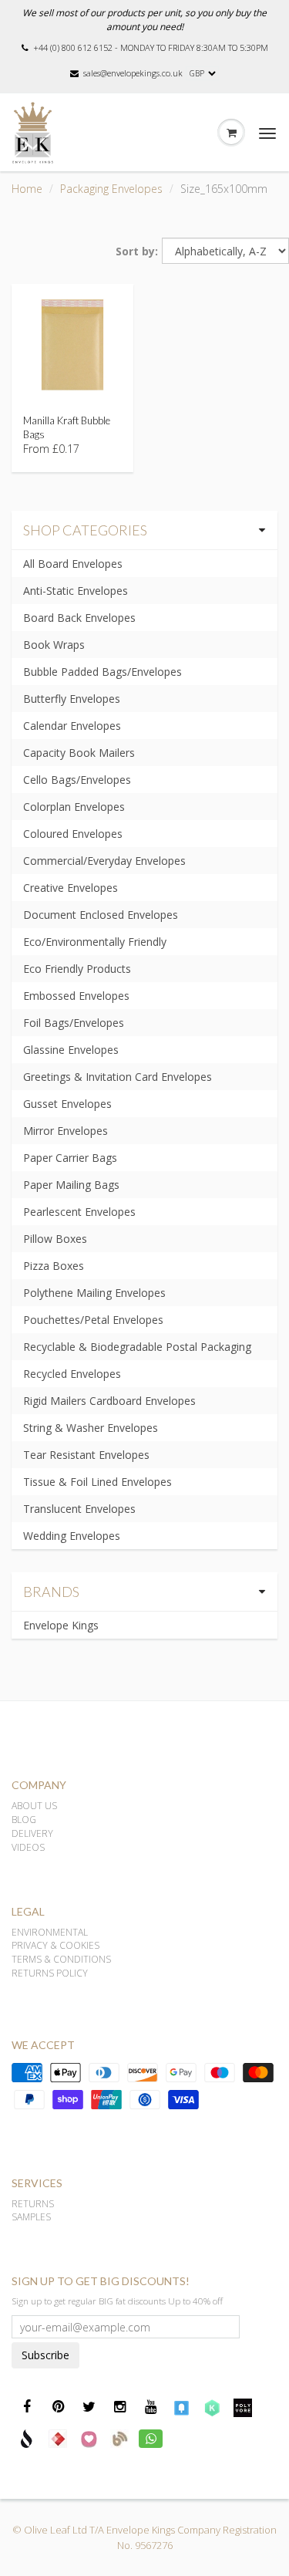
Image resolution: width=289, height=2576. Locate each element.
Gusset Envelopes (67, 1104)
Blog (24, 1820)
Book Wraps (54, 645)
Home (27, 189)
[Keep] (212, 2407)
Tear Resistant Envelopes (86, 1455)
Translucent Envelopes (79, 1509)
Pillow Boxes (55, 1239)
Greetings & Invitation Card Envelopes (118, 1077)
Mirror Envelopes (66, 1131)
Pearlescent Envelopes (79, 1212)
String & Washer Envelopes (91, 1428)
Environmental (50, 1932)
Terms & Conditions (61, 1959)
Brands (51, 1592)
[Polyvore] (243, 2407)
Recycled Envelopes (72, 1374)
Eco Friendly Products (77, 969)
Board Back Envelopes (79, 618)
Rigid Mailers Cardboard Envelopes (109, 1401)
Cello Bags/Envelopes (77, 780)
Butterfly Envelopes (72, 699)
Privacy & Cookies (55, 1945)
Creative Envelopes (71, 888)
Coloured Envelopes (73, 834)
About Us (34, 1806)
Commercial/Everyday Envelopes (104, 861)
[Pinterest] (58, 2407)
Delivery (32, 1833)
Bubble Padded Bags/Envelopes (102, 672)
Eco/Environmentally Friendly (95, 942)
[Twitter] (89, 2407)
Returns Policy (50, 1973)
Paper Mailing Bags (71, 1185)
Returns (33, 2204)
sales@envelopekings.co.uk (133, 73)
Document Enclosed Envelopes (101, 915)
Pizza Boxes (54, 1266)
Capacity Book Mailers (79, 753)
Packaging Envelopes (111, 189)
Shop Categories (85, 530)
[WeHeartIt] (89, 2438)
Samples (31, 2217)
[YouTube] (150, 2407)
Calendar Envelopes (72, 726)
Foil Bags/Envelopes (74, 1023)
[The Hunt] (58, 2438)
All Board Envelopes (73, 564)
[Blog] (119, 2438)
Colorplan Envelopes (74, 807)
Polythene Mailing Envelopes (94, 1293)
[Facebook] (27, 2407)
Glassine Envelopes (71, 1050)
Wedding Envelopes (72, 1536)
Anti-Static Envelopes (76, 591)
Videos (28, 1847)
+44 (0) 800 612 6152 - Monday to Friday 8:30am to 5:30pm (151, 47)
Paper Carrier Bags (70, 1158)
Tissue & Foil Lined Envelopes (97, 1482)
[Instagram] (119, 2407)
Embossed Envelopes (76, 996)
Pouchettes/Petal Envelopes (93, 1320)
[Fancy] (181, 2407)
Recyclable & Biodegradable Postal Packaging (137, 1347)
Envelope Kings (61, 1625)
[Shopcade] (27, 2438)
